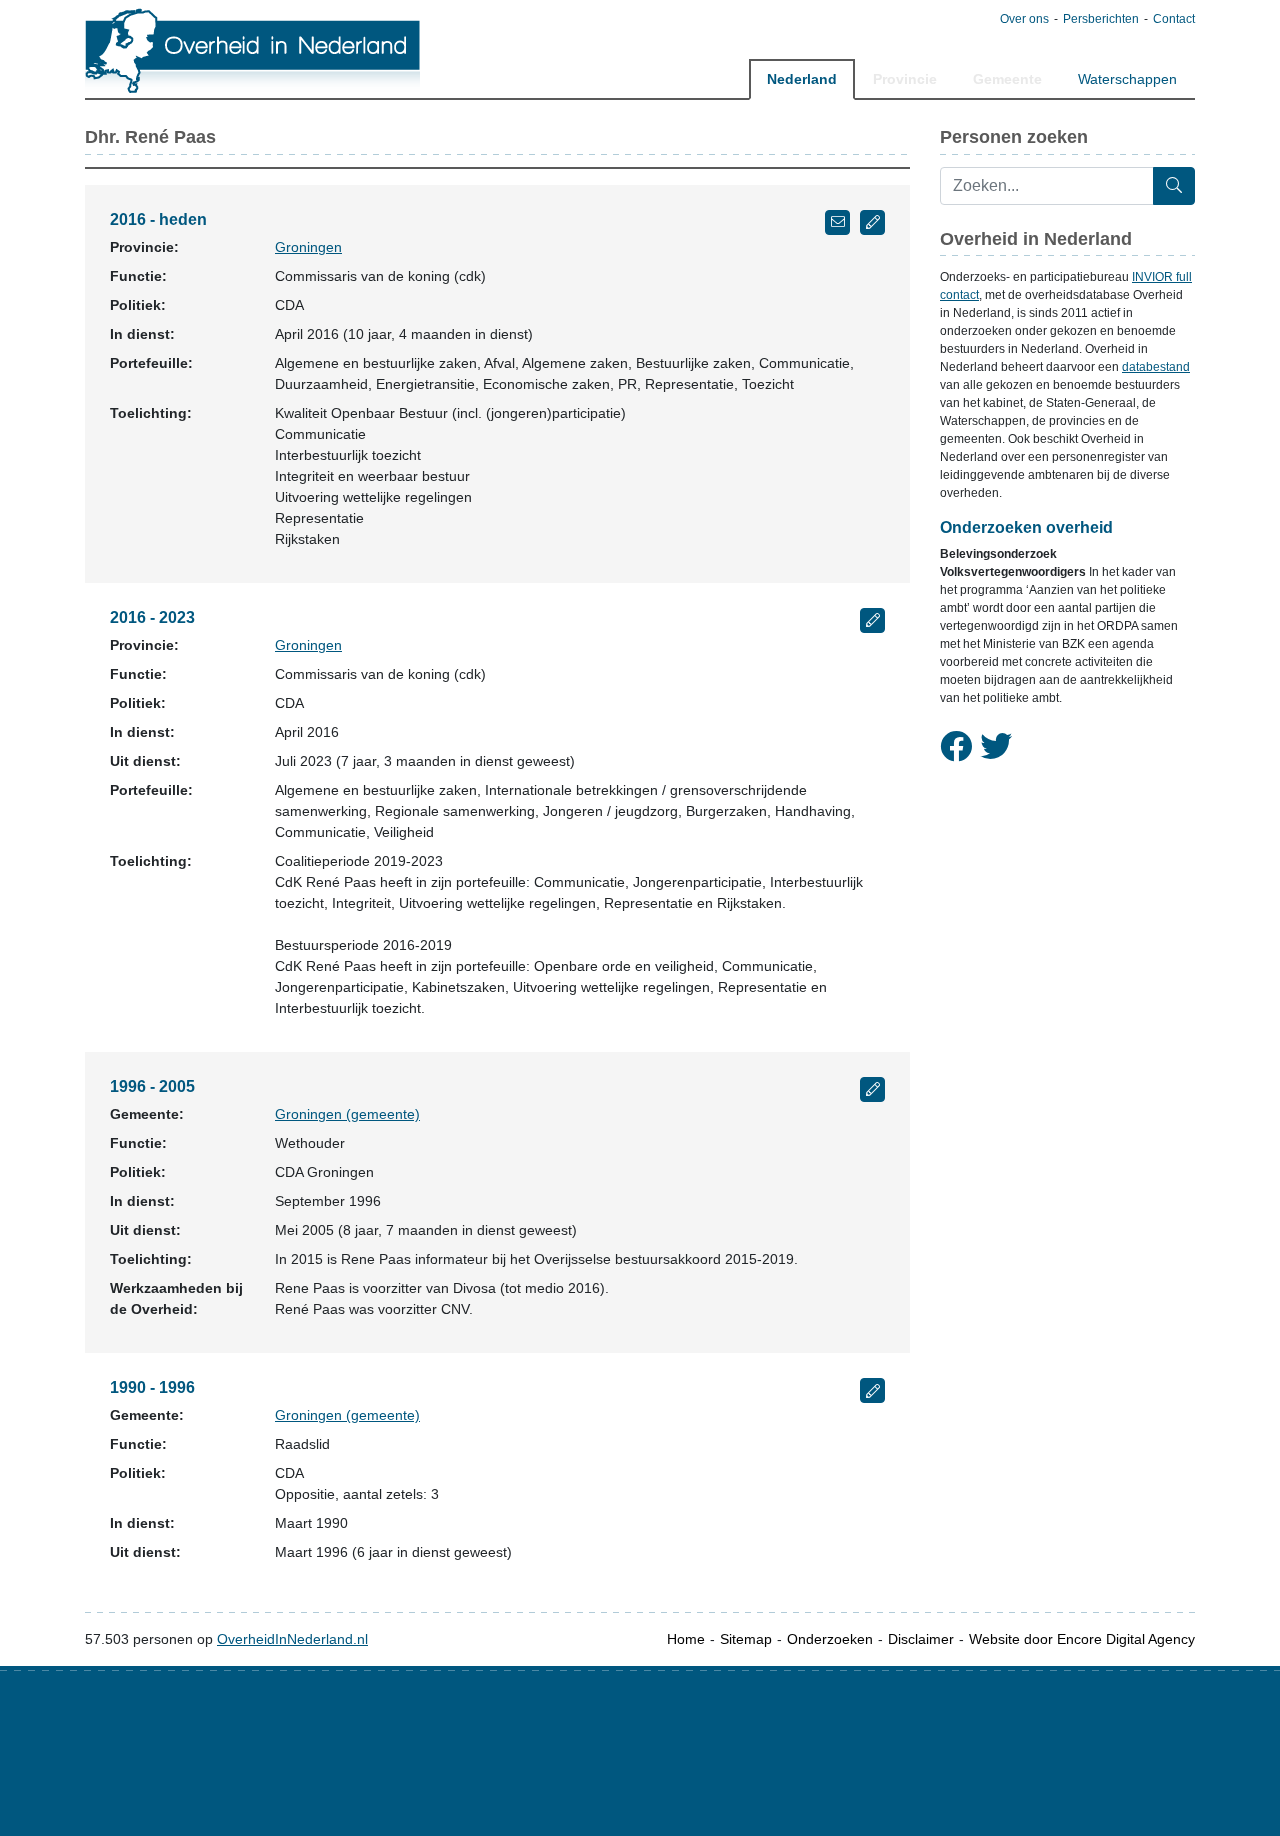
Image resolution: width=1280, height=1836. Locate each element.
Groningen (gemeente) (347, 1114)
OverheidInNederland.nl (292, 1639)
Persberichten (1101, 19)
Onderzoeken (830, 1639)
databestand (1156, 367)
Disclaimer (921, 1639)
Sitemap (746, 1639)
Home (686, 1639)
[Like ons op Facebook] (956, 747)
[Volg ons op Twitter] (996, 747)
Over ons (1024, 19)
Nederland (802, 79)
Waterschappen (1127, 79)
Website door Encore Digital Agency (1082, 1639)
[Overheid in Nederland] (253, 50)
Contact (1174, 19)
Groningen (308, 247)
